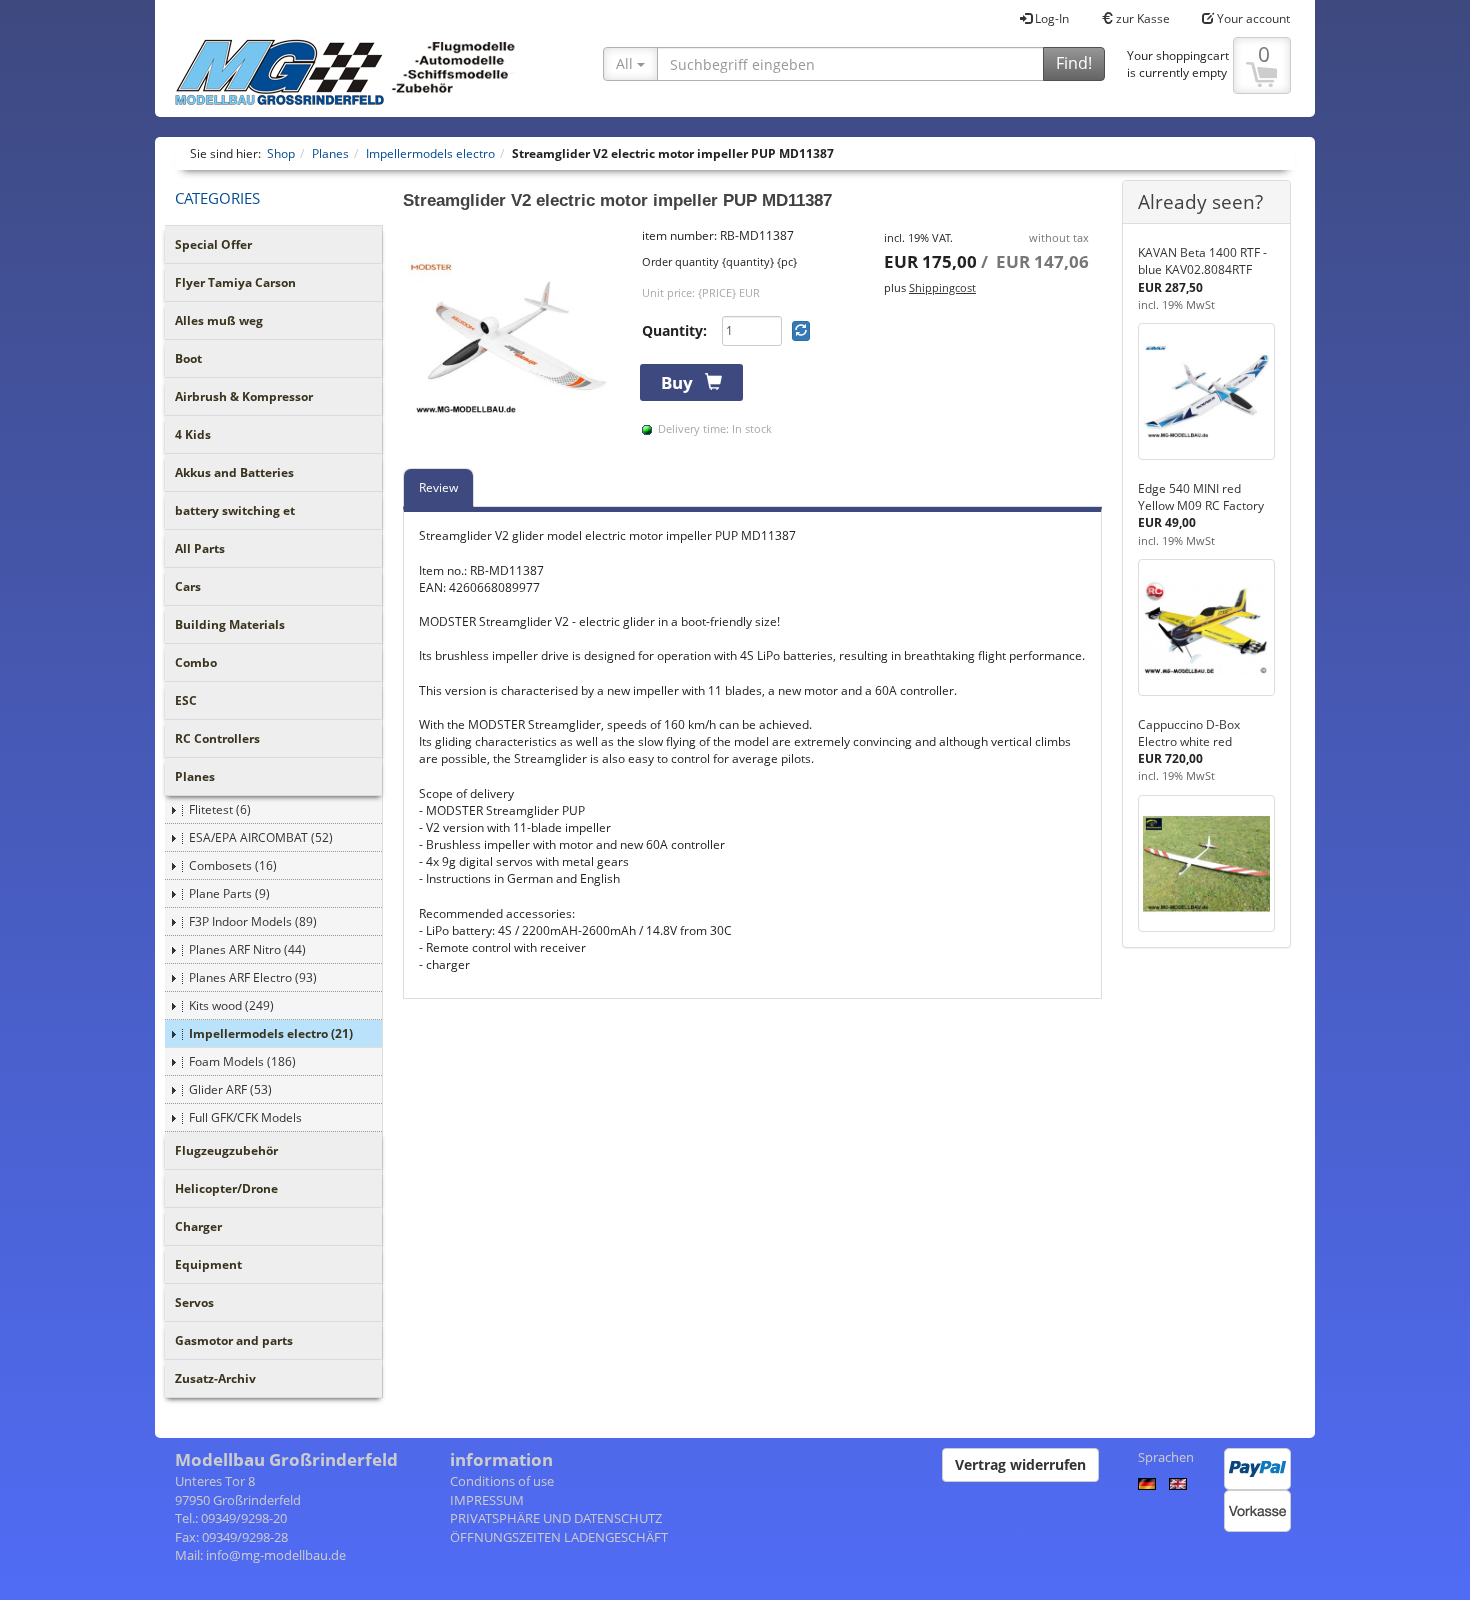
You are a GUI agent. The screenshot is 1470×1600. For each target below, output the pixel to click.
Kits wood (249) (231, 1005)
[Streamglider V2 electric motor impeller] (513, 337)
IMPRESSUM (487, 1500)
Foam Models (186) (242, 1061)
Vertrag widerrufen (1020, 1464)
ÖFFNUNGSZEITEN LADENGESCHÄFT (559, 1537)
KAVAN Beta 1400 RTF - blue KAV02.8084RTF (1202, 261)
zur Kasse (1141, 18)
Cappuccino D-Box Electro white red (1189, 733)
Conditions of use (502, 1481)
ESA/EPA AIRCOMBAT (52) (261, 837)
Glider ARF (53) (230, 1089)
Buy (683, 382)
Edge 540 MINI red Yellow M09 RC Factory (1201, 497)
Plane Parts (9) (229, 893)
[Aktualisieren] (801, 331)
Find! (1074, 63)
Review (438, 487)
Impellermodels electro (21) (271, 1033)
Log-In (1050, 18)
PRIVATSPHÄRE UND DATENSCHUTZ (556, 1518)
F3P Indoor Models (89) (253, 921)
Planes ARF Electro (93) (253, 977)
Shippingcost (942, 287)
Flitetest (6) (220, 809)
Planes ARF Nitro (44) (247, 949)
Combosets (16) (233, 865)
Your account (1252, 18)
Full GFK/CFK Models (245, 1117)
